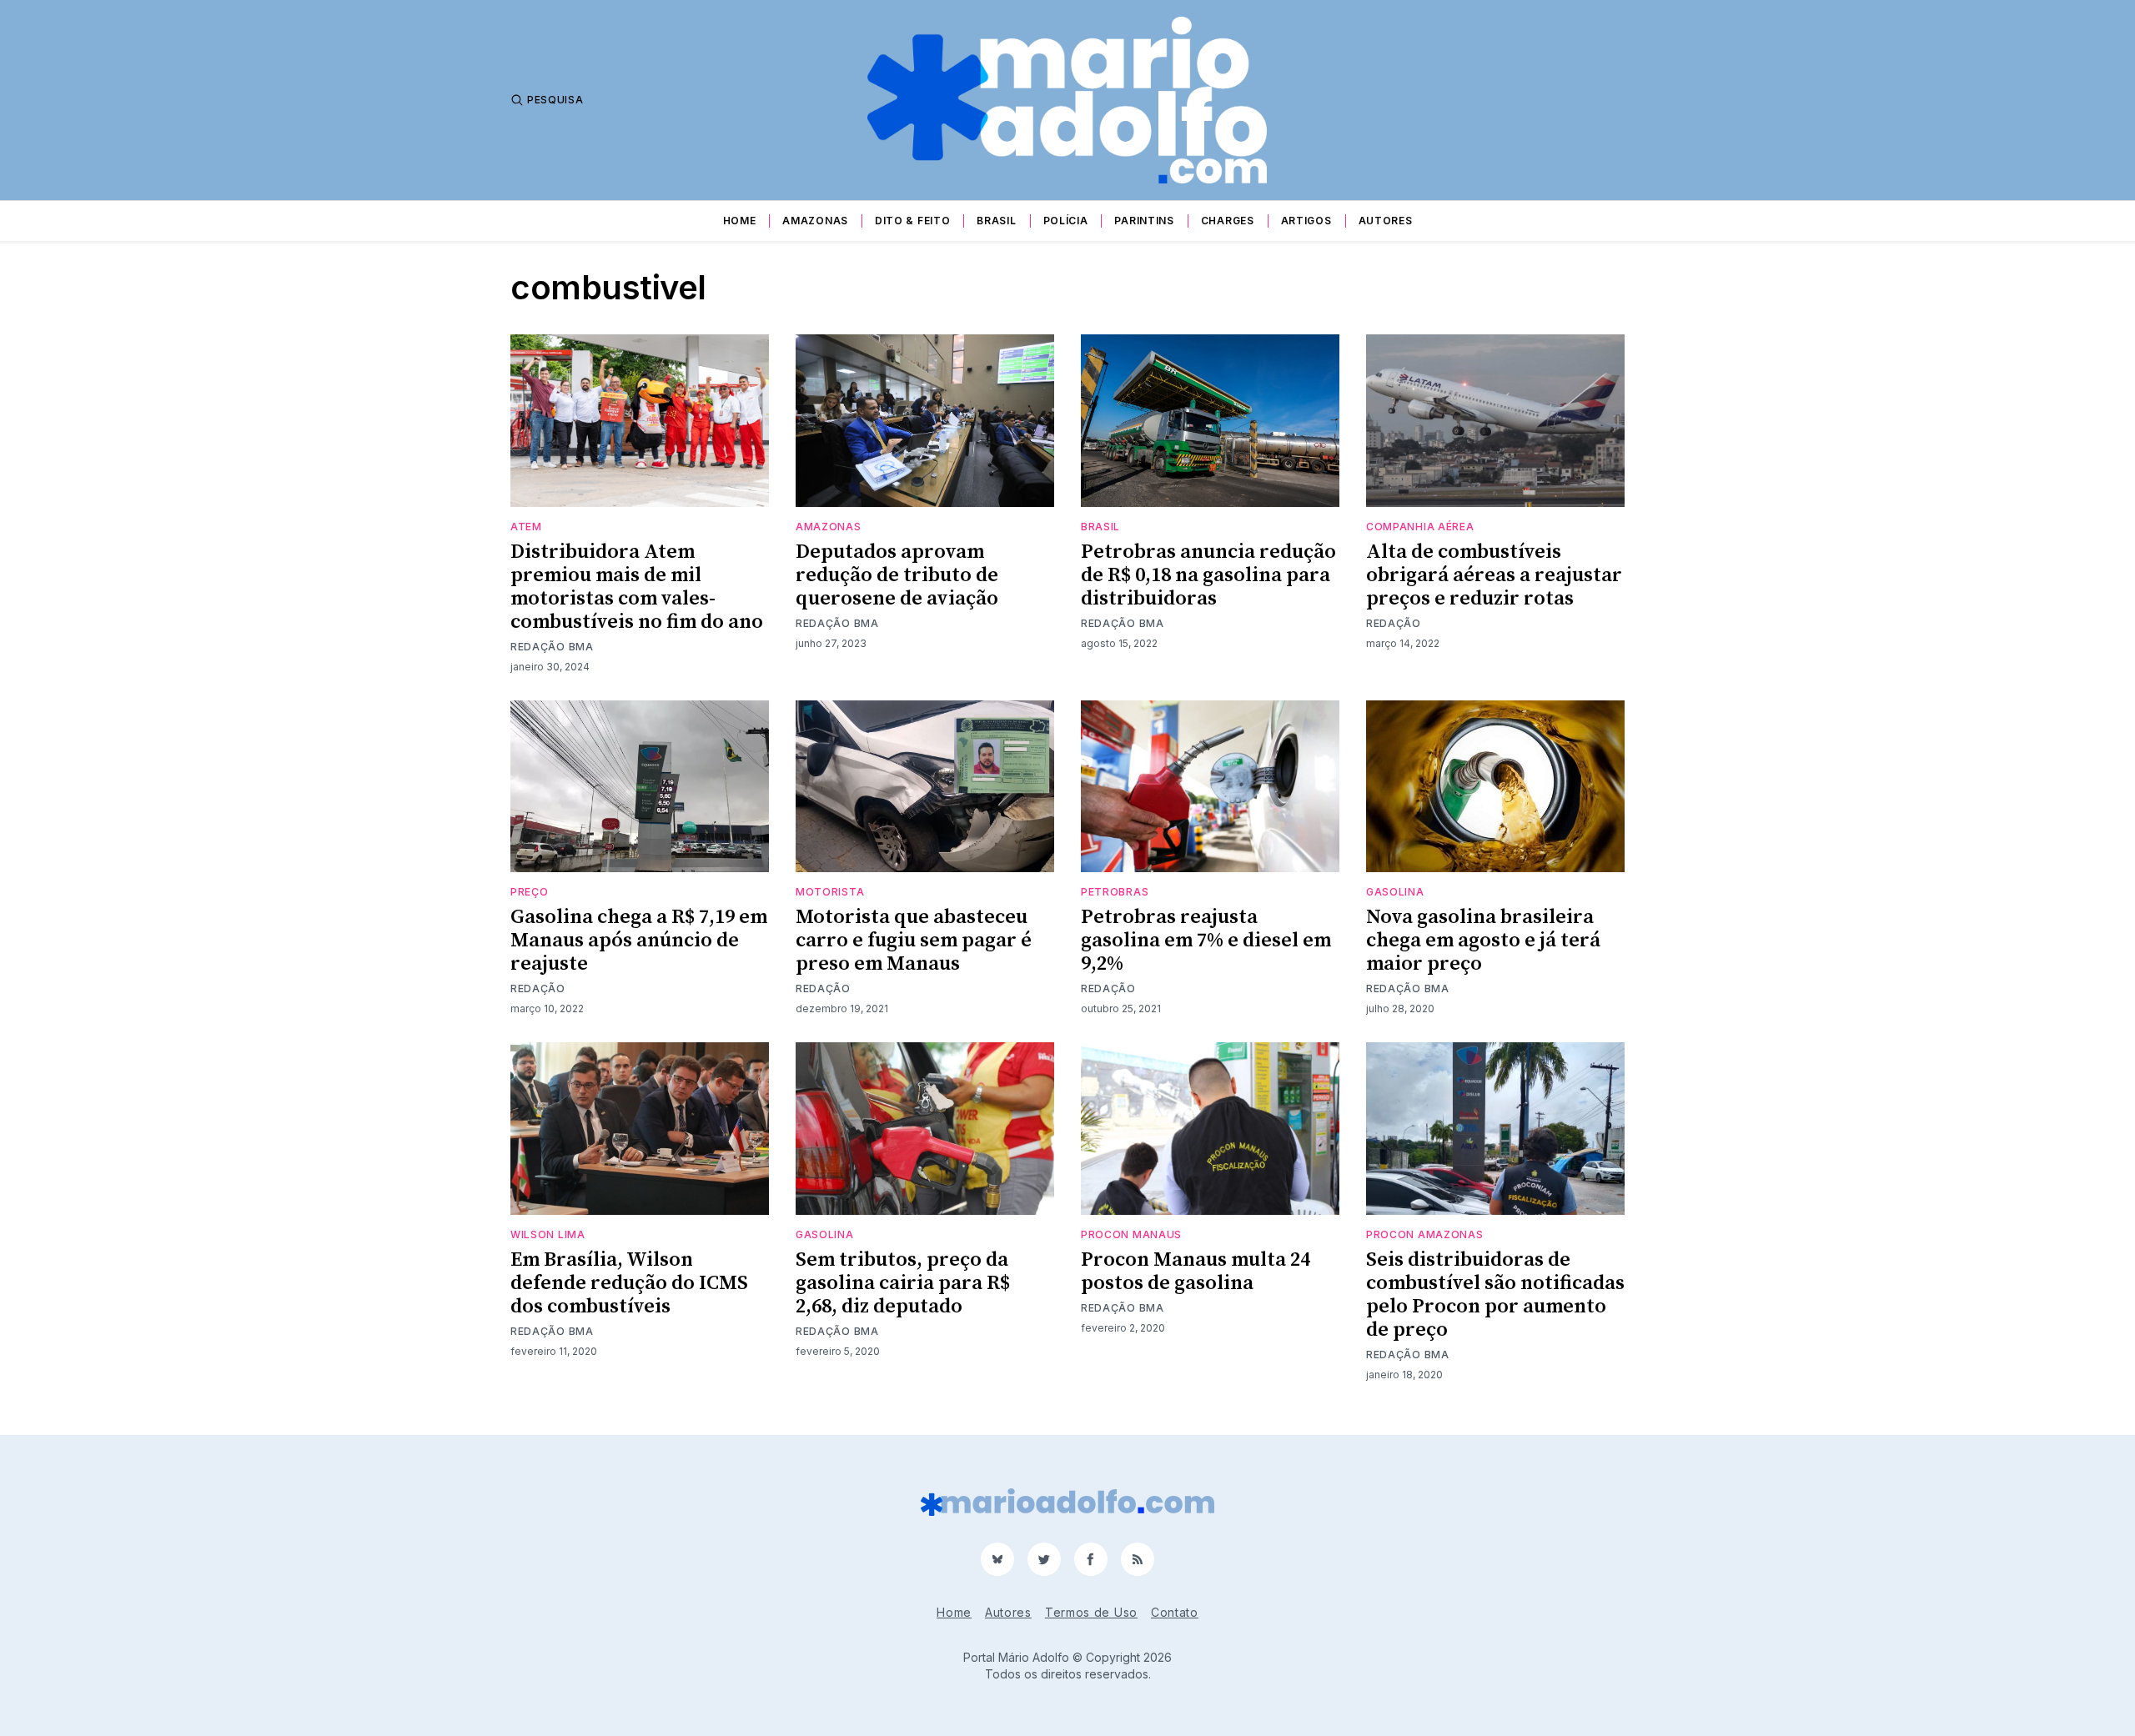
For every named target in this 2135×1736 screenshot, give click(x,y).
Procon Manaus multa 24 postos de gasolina (1196, 1272)
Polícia (1066, 221)
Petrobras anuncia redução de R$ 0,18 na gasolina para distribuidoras (1208, 575)
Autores (1386, 221)
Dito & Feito (912, 221)
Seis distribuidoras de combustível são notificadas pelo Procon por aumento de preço (1495, 1295)
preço (530, 892)
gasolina (1395, 892)
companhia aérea (1420, 527)
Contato (1175, 1612)
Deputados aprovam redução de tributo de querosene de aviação (897, 575)
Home (740, 221)
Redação (1394, 623)
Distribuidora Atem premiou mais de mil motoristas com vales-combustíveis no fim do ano (637, 587)
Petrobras (1115, 892)
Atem (526, 527)
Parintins (1144, 221)
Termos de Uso (1091, 1612)
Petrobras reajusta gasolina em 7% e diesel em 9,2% (1206, 941)
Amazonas (815, 221)
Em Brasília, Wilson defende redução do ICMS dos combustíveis (629, 1283)
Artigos (1306, 221)
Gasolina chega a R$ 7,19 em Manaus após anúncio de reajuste (639, 941)
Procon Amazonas (1425, 1234)
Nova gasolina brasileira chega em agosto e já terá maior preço (1483, 941)
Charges (1228, 221)
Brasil (996, 221)
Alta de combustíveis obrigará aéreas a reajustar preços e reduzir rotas (1494, 575)
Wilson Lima (548, 1234)
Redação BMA (552, 647)
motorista (830, 892)
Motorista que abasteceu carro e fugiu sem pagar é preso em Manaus (914, 941)
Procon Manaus (1131, 1234)
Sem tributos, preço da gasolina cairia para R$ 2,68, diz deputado (903, 1283)
